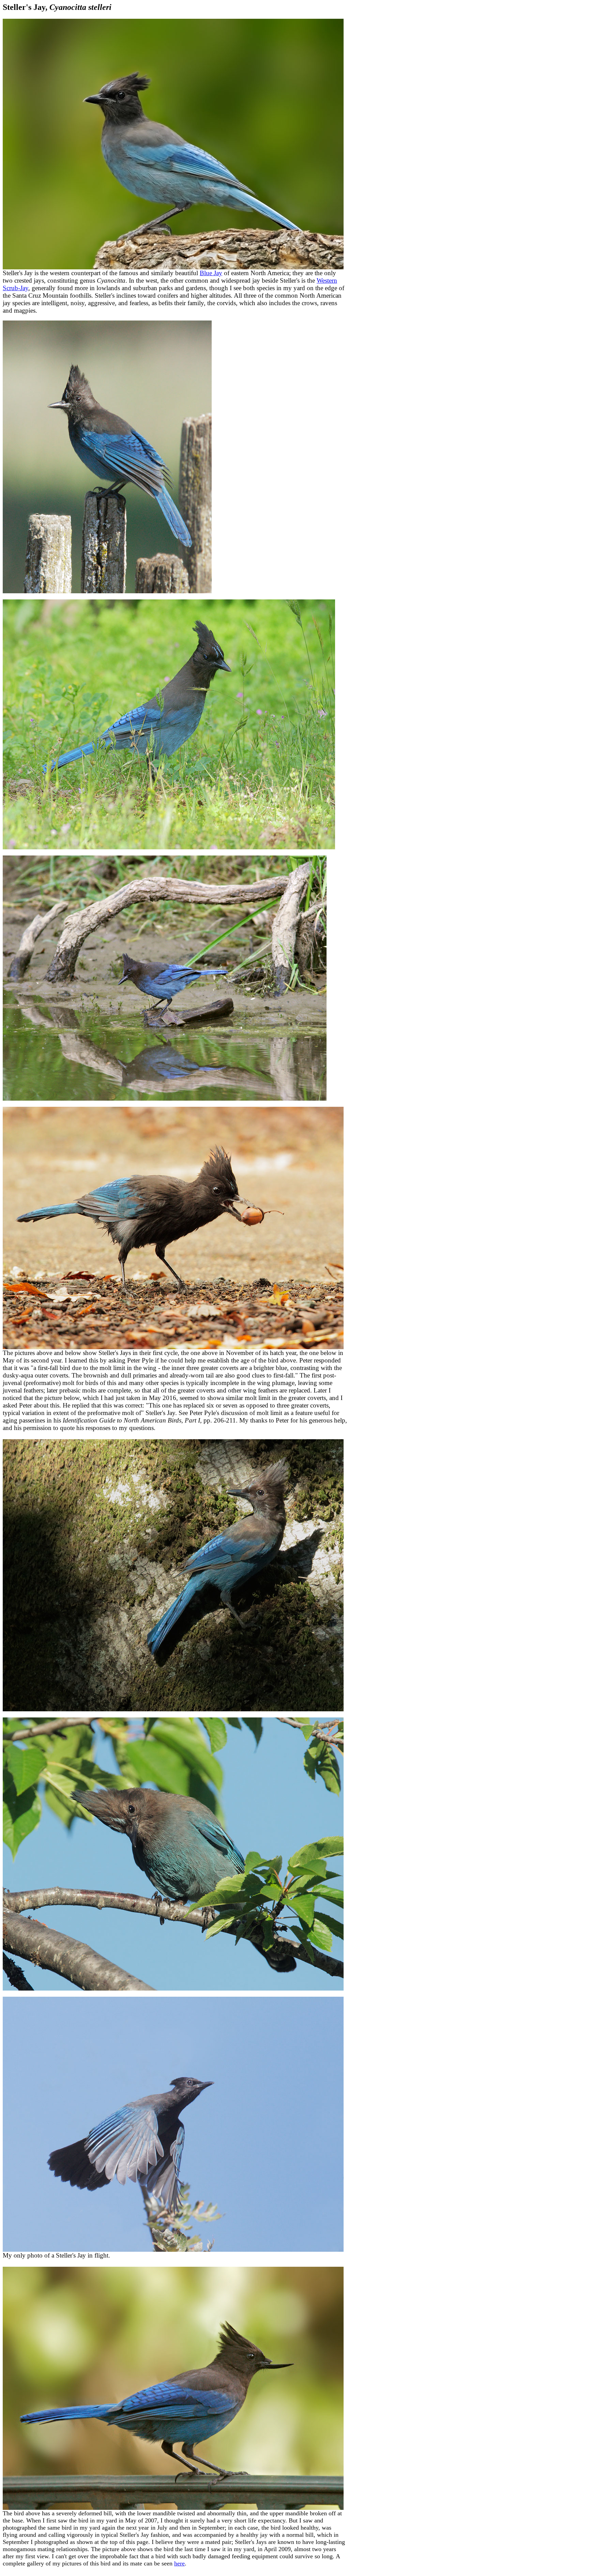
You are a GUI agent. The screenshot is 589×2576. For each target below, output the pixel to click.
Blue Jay (211, 273)
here (179, 2563)
